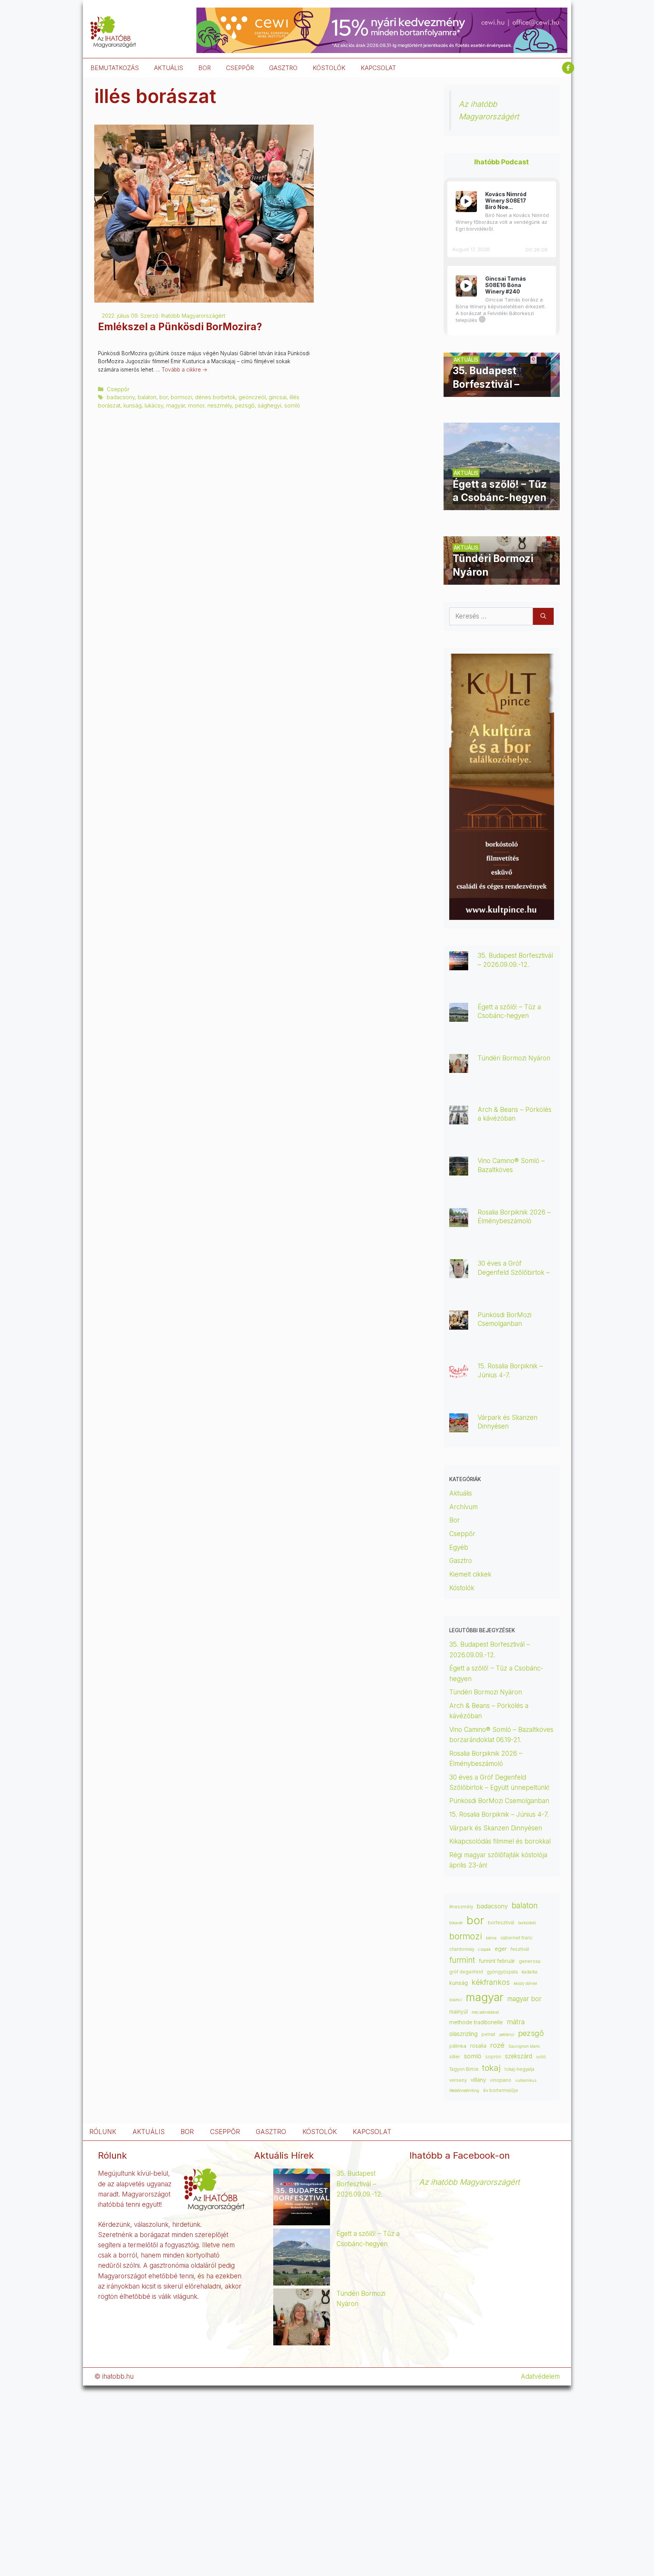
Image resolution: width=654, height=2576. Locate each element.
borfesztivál (501, 1923)
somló (292, 405)
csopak (484, 1949)
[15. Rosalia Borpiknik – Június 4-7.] (459, 1375)
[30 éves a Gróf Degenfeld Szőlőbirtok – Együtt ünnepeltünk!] (459, 1273)
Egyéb (459, 1547)
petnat (488, 2034)
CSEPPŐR (240, 68)
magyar (176, 405)
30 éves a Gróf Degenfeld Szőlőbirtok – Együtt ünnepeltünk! (514, 1272)
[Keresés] (543, 617)
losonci (456, 2000)
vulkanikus (526, 2080)
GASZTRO (283, 68)
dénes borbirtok (215, 397)
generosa (530, 1961)
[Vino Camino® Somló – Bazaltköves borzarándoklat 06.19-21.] (459, 1170)
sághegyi (269, 405)
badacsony (121, 397)
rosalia (478, 2046)
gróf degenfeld (466, 1972)
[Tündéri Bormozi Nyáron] (502, 579)
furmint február (497, 1961)
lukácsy (154, 405)
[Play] (466, 201)
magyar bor (524, 1999)
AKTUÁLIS (169, 68)
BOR (205, 68)
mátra (516, 2022)
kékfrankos (491, 1982)
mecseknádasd (485, 2012)
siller (455, 2056)
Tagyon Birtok (464, 2069)
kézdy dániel (525, 1984)
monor (196, 405)
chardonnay (462, 1949)
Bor (455, 1520)
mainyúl (459, 2012)
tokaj (491, 2068)
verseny (458, 2080)
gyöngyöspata (502, 1972)
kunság (132, 405)
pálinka (458, 2046)
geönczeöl (252, 397)
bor (163, 397)
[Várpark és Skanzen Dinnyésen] (459, 1427)
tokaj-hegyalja (519, 2069)
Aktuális (461, 1493)
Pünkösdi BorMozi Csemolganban (499, 1801)
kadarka (529, 1972)
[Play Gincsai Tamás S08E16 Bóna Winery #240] (466, 286)
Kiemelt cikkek (470, 1574)
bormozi (181, 397)
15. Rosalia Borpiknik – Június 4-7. (499, 1814)
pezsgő (245, 405)
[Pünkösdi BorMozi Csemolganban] (459, 1324)
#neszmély (461, 1907)
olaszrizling (463, 2034)
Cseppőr (118, 389)
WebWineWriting (464, 2091)
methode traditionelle (476, 2022)
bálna (491, 1938)
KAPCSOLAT (378, 68)
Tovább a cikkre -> (185, 370)
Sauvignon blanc (524, 2046)
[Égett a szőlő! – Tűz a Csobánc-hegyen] (502, 505)
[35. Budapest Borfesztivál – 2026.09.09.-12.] (502, 392)
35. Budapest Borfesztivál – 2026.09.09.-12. (360, 2184)
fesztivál (520, 1949)
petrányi (507, 2035)
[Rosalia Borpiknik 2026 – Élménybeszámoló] (459, 1222)
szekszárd (519, 2056)
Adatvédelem (540, 2376)
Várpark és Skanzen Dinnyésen (497, 1828)
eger (501, 1949)
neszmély (220, 405)
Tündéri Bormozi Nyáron (514, 1058)
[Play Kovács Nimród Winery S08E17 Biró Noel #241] (466, 201)
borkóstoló (527, 1923)
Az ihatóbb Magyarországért (469, 2182)
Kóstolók (462, 1588)
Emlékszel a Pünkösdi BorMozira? (181, 327)
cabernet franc (516, 1938)
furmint (462, 1960)
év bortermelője (501, 2090)
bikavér (456, 1923)
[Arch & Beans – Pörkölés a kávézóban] (459, 1119)
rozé (497, 2045)
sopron (493, 2057)
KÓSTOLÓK (329, 68)
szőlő (541, 2057)
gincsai (278, 397)
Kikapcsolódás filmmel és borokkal (500, 1841)
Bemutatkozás (115, 68)
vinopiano (501, 2080)
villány (478, 2080)
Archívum (463, 1507)
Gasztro (461, 1561)
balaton (147, 397)
